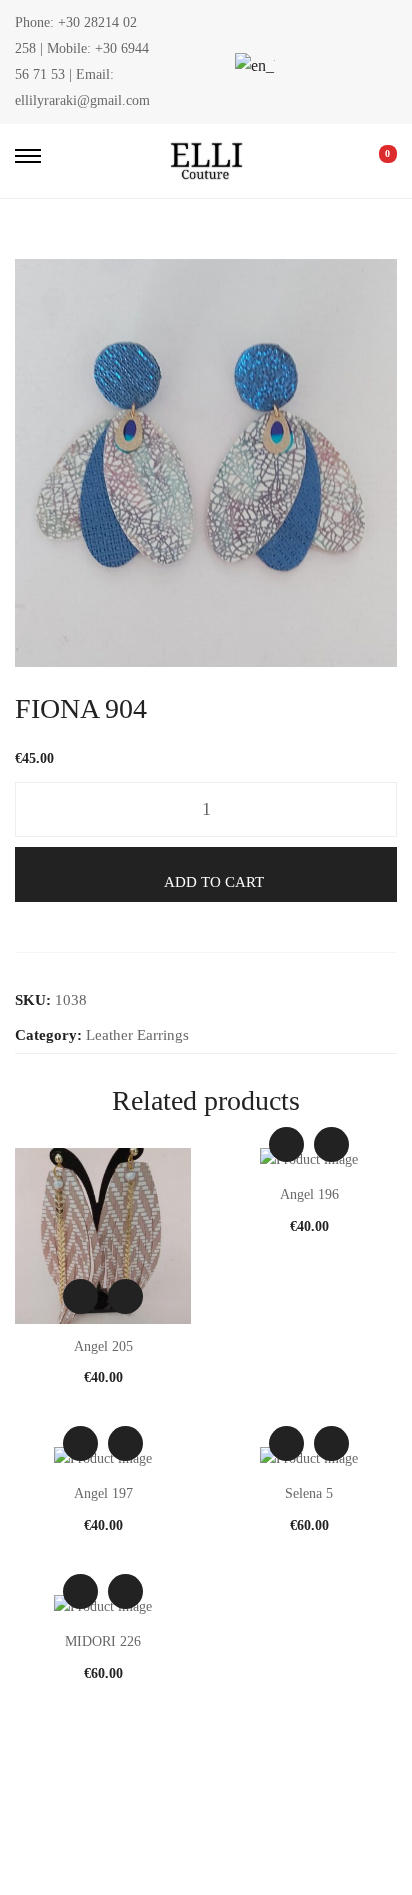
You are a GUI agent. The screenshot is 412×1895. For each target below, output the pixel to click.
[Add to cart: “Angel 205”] (125, 1296)
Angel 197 (103, 1493)
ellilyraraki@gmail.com (82, 100)
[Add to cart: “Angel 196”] (331, 1144)
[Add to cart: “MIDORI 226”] (125, 1591)
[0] (374, 161)
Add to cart (214, 882)
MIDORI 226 (103, 1641)
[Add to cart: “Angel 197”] (125, 1443)
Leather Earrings (137, 1035)
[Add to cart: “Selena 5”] (331, 1443)
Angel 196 (309, 1194)
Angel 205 (103, 1346)
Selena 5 (309, 1493)
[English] (252, 65)
